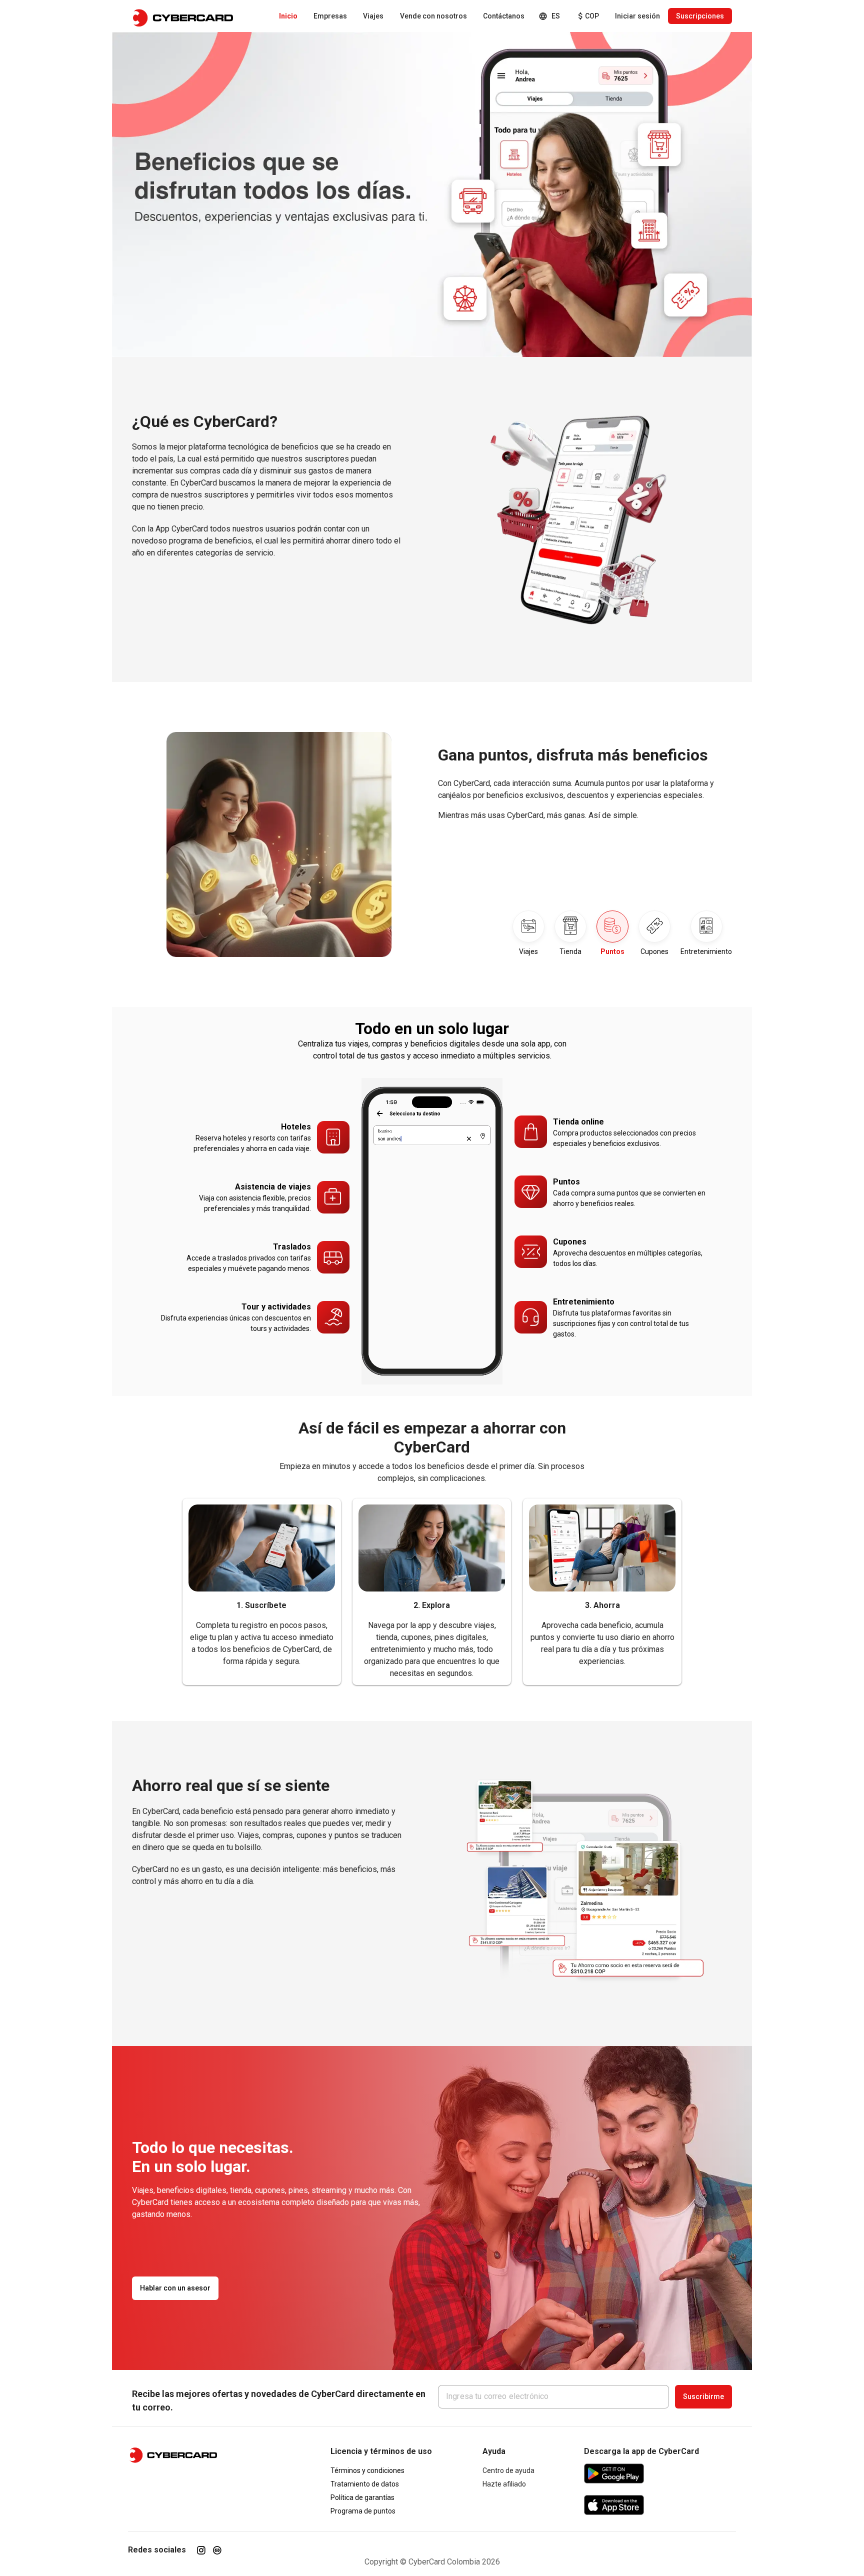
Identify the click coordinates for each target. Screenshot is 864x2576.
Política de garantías (362, 2497)
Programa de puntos (363, 2511)
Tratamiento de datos (365, 2484)
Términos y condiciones (367, 2470)
